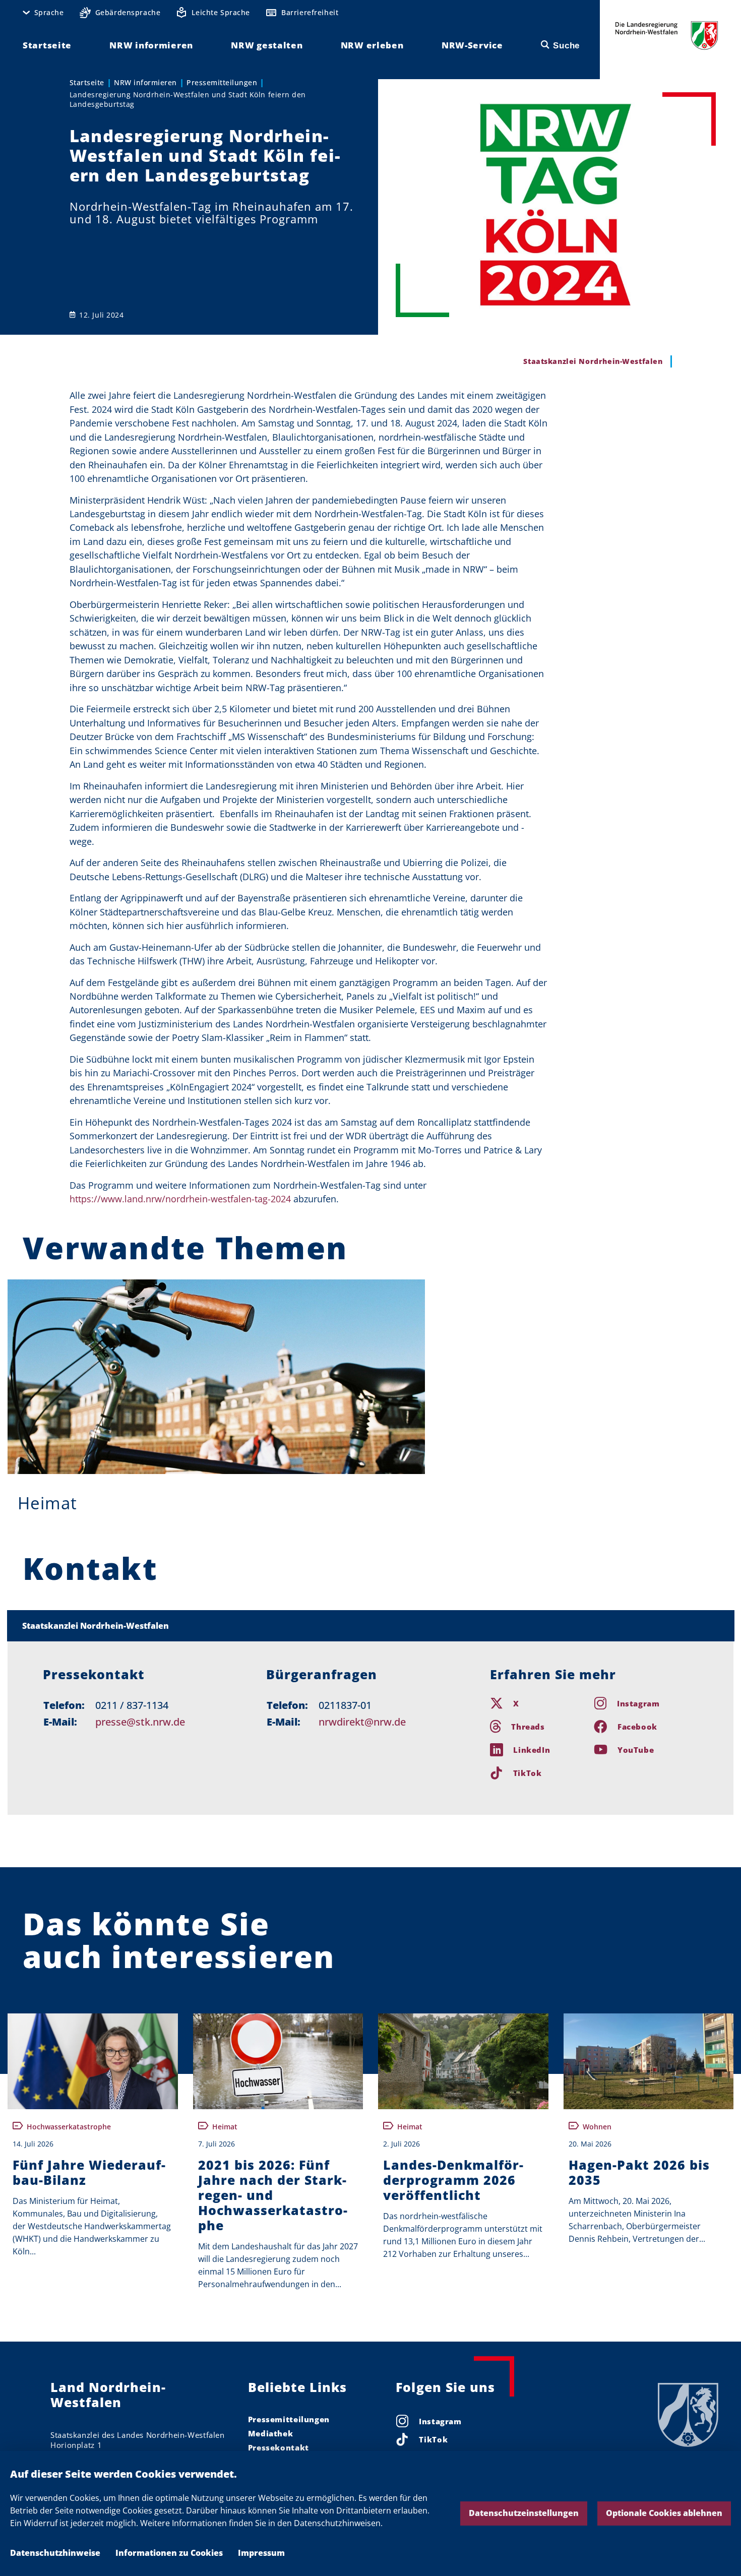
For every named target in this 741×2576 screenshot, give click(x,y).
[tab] (371, 1626)
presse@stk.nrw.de (140, 1722)
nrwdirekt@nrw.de (362, 1722)
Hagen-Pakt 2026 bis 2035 (639, 2172)
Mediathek (271, 2433)
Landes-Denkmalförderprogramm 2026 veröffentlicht (453, 2180)
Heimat (47, 1503)
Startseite (87, 82)
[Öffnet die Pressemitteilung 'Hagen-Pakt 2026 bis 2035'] (649, 2062)
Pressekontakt (279, 2447)
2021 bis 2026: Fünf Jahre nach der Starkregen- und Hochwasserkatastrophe (273, 2195)
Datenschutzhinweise (55, 2553)
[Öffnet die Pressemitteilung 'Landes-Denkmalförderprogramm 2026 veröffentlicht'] (463, 2062)
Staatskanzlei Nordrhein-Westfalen (96, 1626)
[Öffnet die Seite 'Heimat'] (216, 1377)
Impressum (261, 2553)
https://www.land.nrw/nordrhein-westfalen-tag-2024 (180, 1199)
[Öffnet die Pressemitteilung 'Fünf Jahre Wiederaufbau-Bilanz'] (93, 2062)
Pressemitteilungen (222, 82)
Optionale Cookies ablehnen (664, 2513)
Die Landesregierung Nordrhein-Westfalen (667, 36)
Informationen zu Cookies (169, 2553)
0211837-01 (345, 1705)
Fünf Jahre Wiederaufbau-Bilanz (89, 2172)
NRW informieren (145, 82)
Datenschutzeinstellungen (524, 2513)
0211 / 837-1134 (132, 1705)
